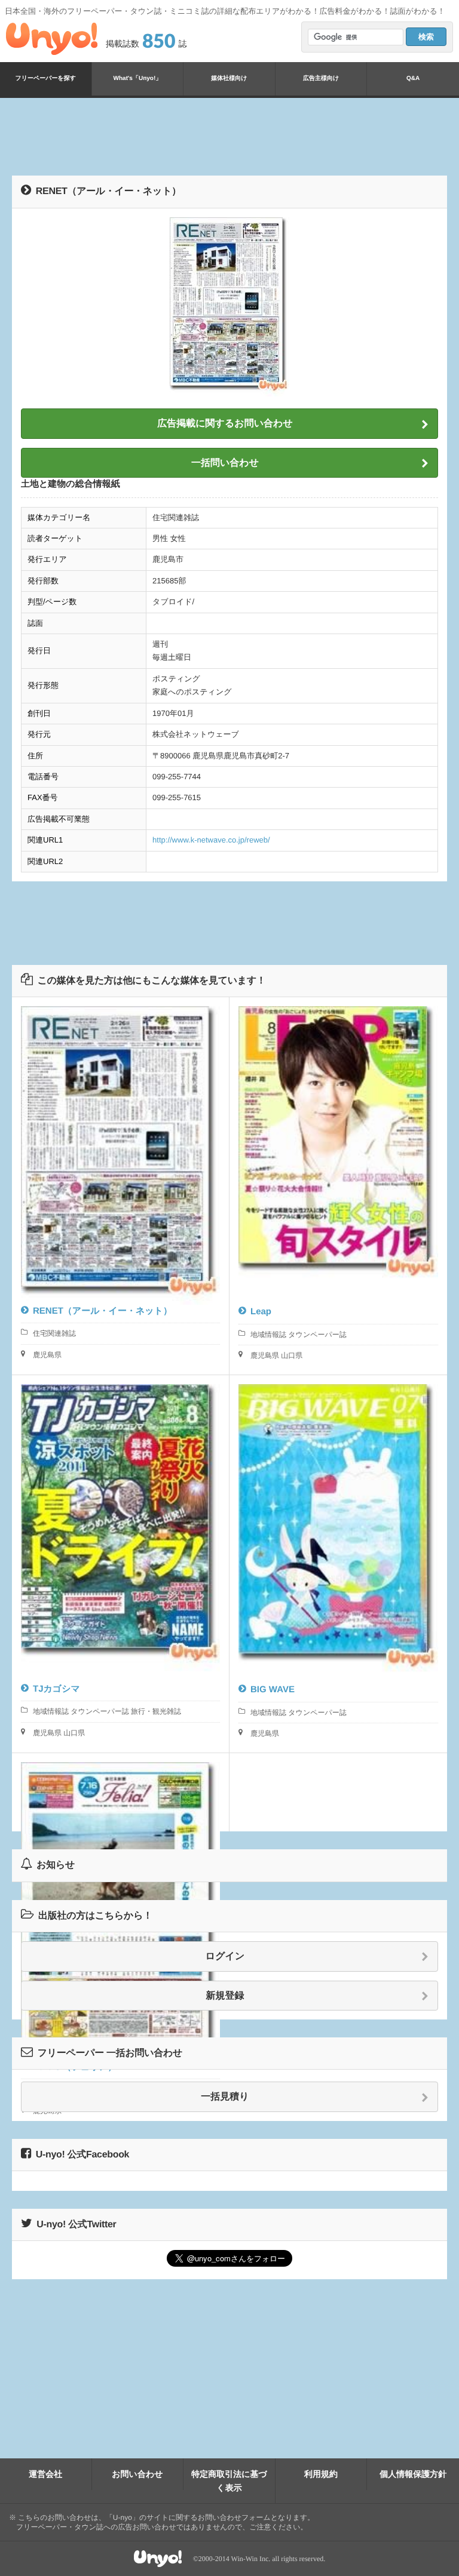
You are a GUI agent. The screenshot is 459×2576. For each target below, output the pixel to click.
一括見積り (225, 2097)
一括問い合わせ (225, 463)
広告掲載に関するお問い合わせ (225, 424)
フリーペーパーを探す (46, 79)
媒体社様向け (229, 79)
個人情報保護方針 (413, 2474)
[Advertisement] (229, 137)
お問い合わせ (137, 2474)
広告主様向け (321, 79)
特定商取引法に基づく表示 (229, 2480)
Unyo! (52, 39)
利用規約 (321, 2474)
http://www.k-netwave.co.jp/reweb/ (211, 840)
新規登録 (225, 1996)
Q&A (413, 79)
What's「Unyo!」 (138, 79)
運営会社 (45, 2474)
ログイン (225, 1956)
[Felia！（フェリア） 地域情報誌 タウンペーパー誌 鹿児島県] (120, 1792)
